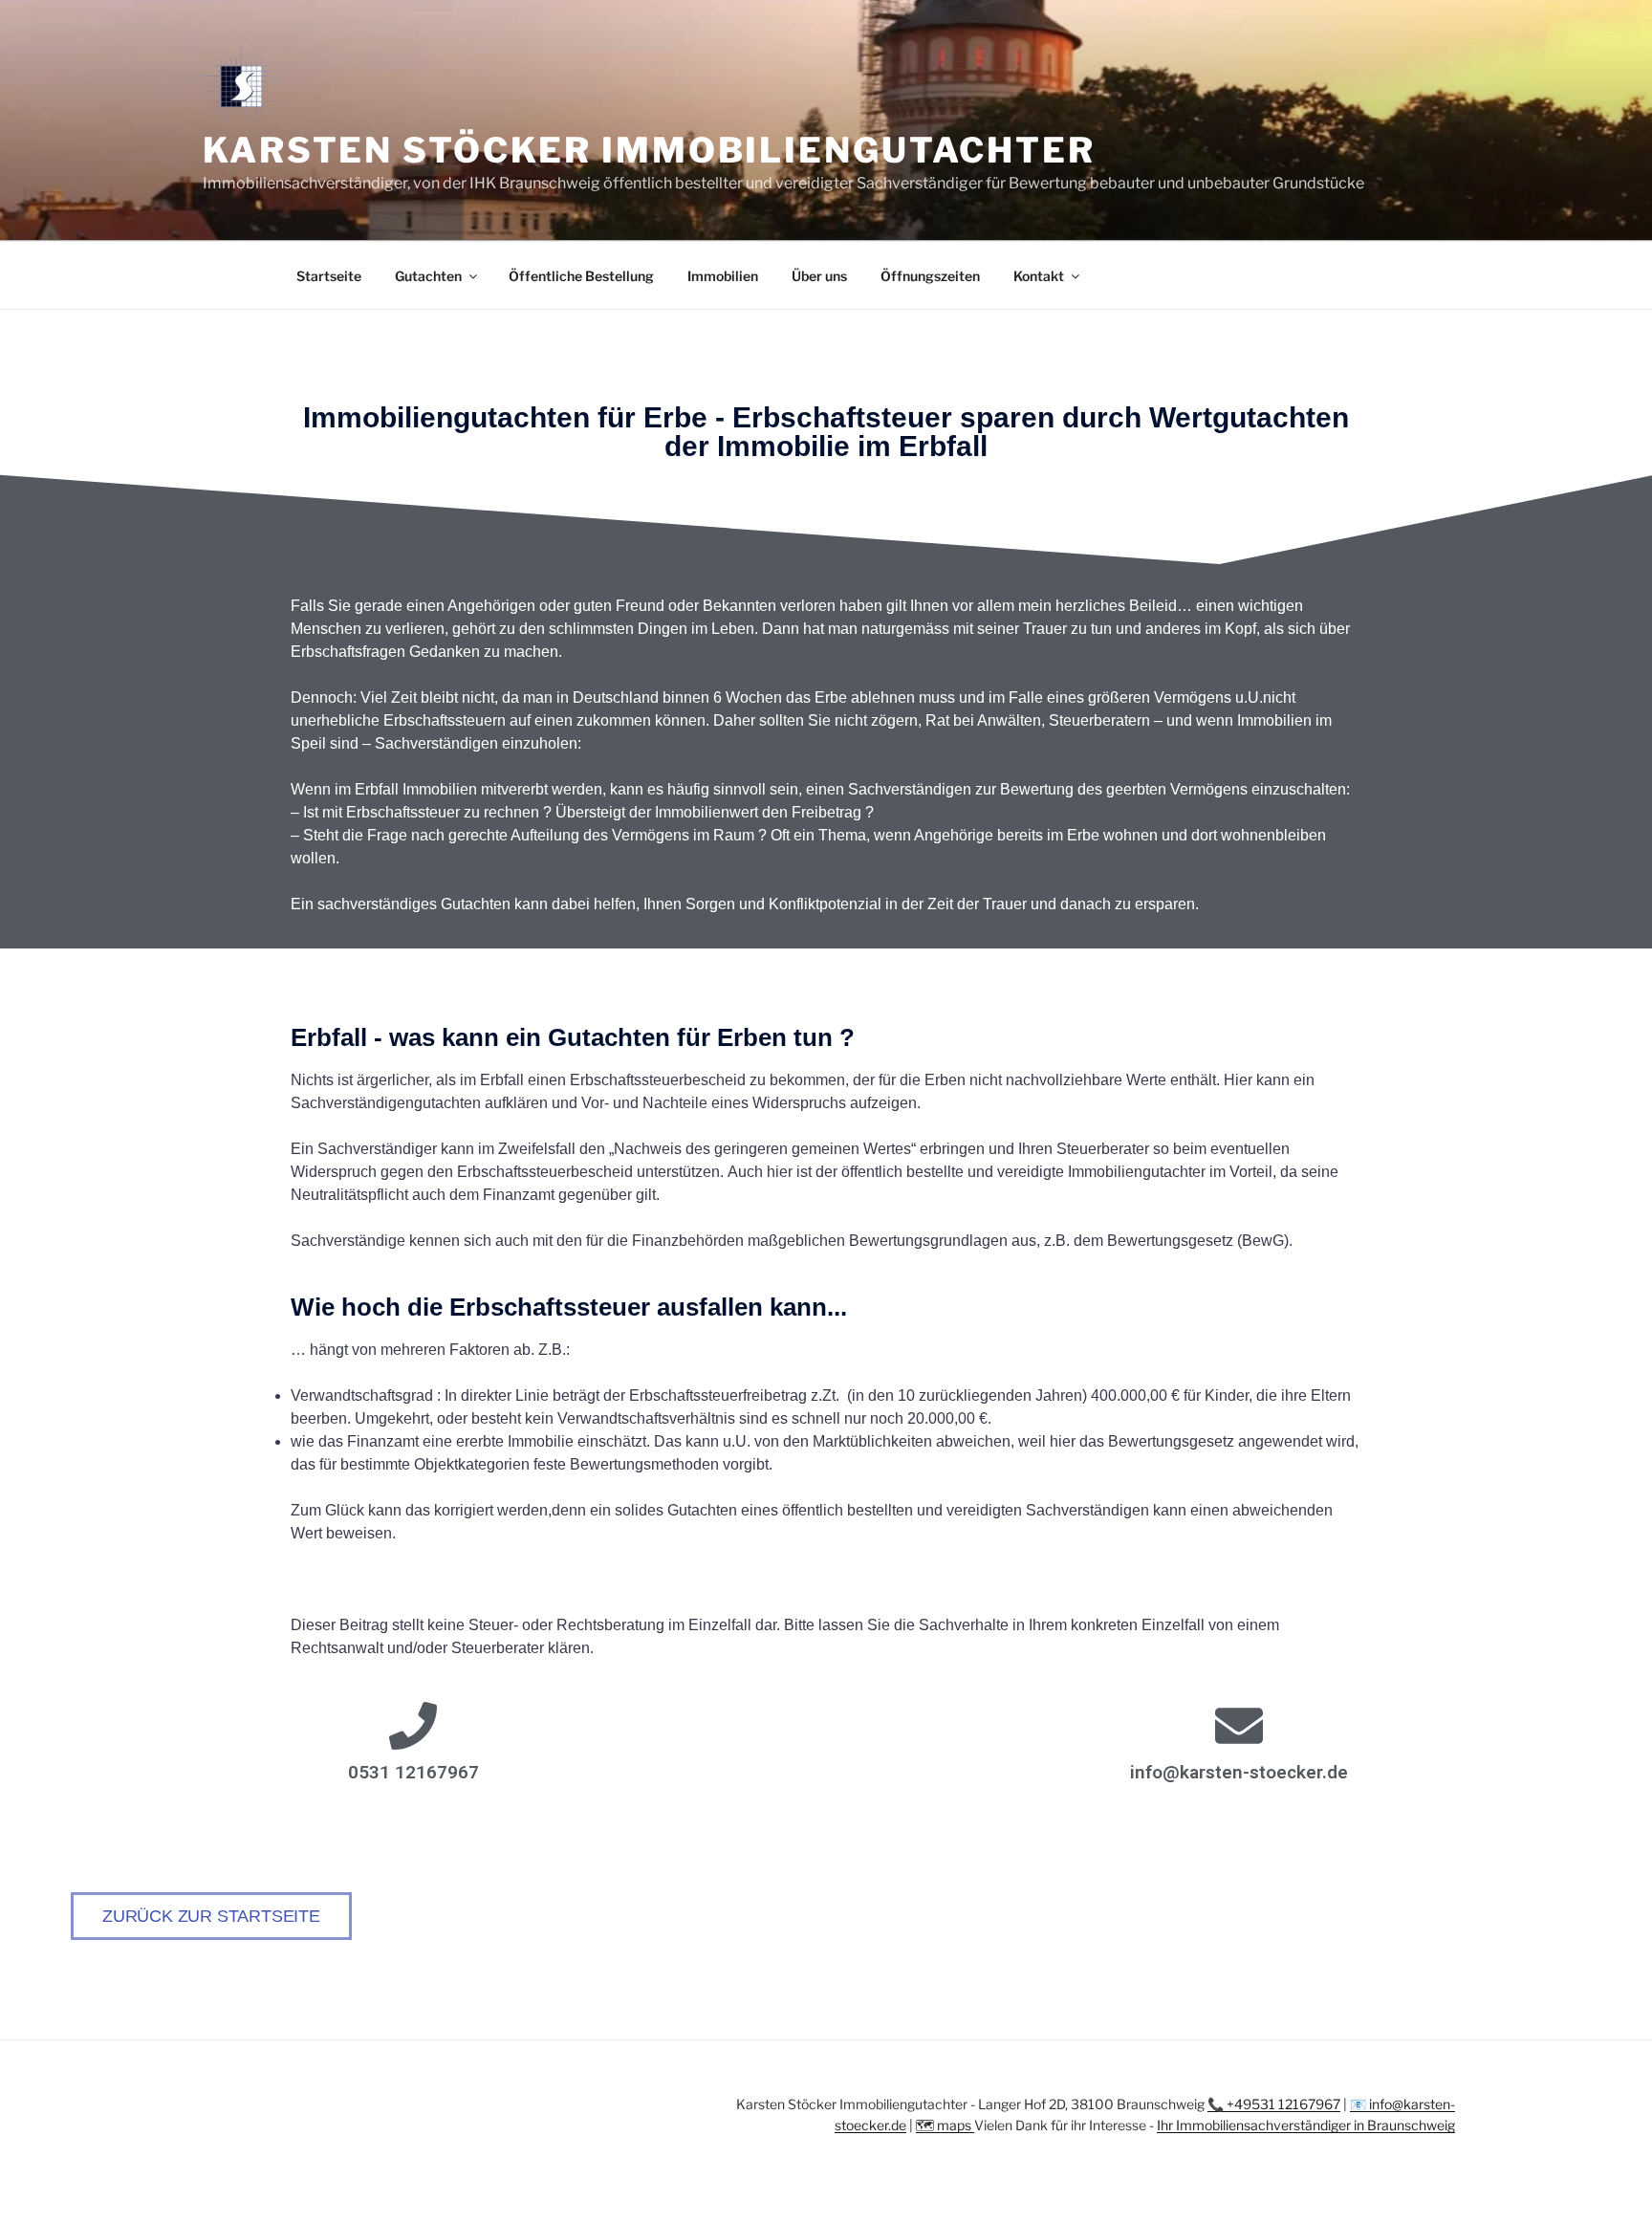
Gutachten (428, 276)
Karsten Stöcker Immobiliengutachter (649, 150)
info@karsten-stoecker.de (1239, 1772)
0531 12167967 (413, 1772)
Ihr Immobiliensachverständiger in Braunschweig (1306, 2125)
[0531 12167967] (413, 1726)
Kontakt (1039, 276)
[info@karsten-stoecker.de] (1239, 1726)
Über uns (819, 276)
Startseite (329, 276)
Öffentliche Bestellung (581, 276)
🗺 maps (945, 2125)
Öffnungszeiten (930, 276)
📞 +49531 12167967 (1274, 2104)
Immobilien (723, 276)
